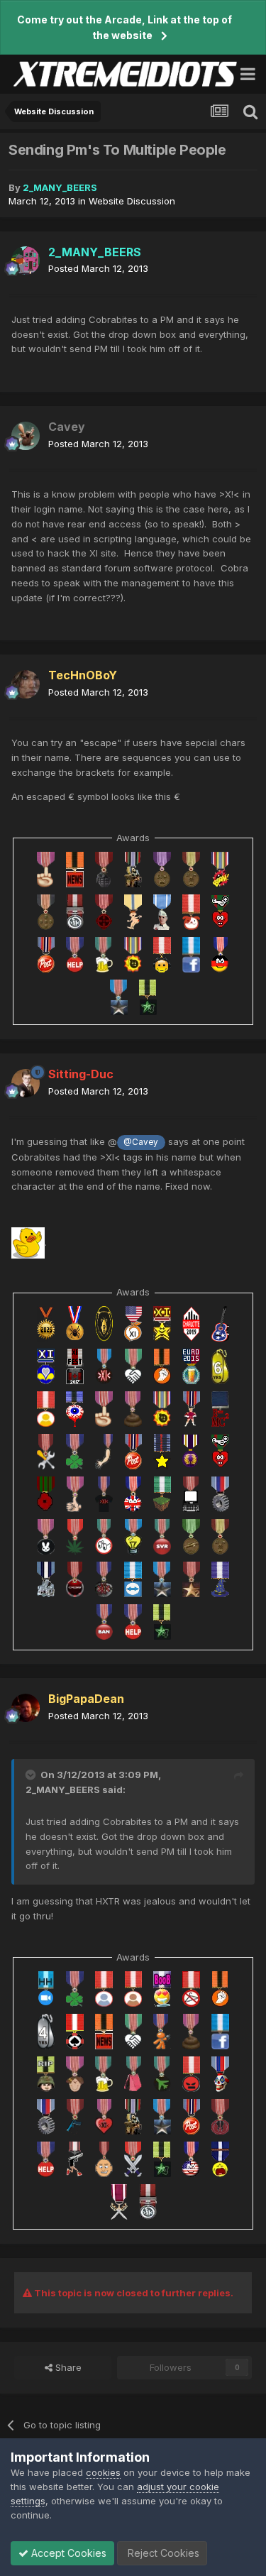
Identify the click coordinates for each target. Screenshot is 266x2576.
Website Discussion (132, 201)
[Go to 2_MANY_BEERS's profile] (26, 261)
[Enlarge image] (28, 1242)
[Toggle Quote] (32, 1775)
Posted (98, 268)
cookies (103, 2472)
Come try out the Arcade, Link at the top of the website (124, 27)
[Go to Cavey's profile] (26, 436)
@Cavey (141, 1142)
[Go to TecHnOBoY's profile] (26, 684)
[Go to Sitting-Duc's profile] (26, 1083)
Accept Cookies (67, 2553)
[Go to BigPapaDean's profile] (26, 1708)
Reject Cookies (162, 2553)
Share (67, 2367)
